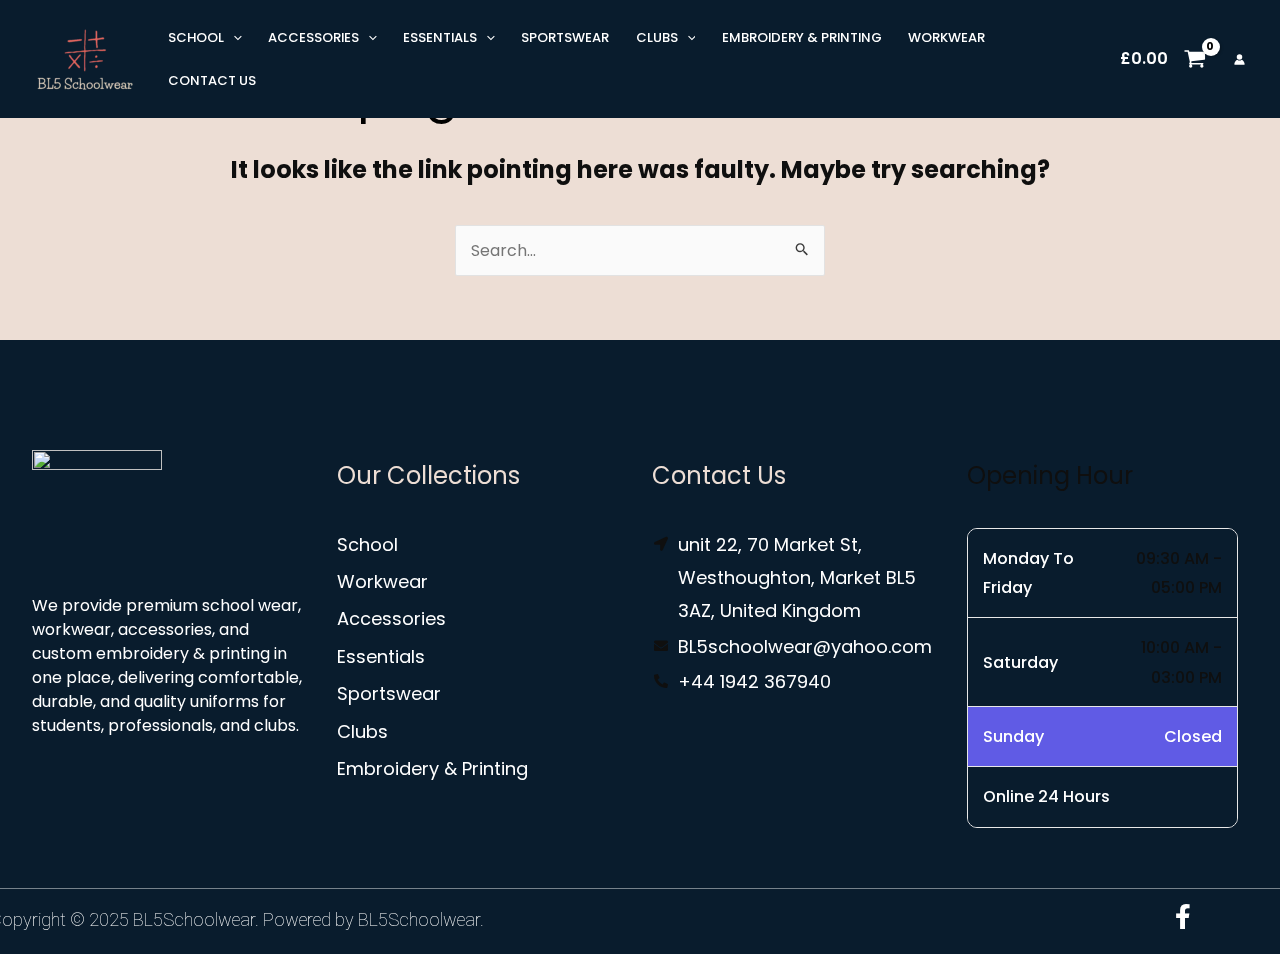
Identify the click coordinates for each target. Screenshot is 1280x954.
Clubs (657, 37)
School (196, 37)
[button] (233, 37)
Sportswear (565, 37)
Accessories (313, 37)
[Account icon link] (1239, 59)
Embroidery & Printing (802, 37)
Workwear (946, 37)
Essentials (440, 37)
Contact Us (212, 80)
